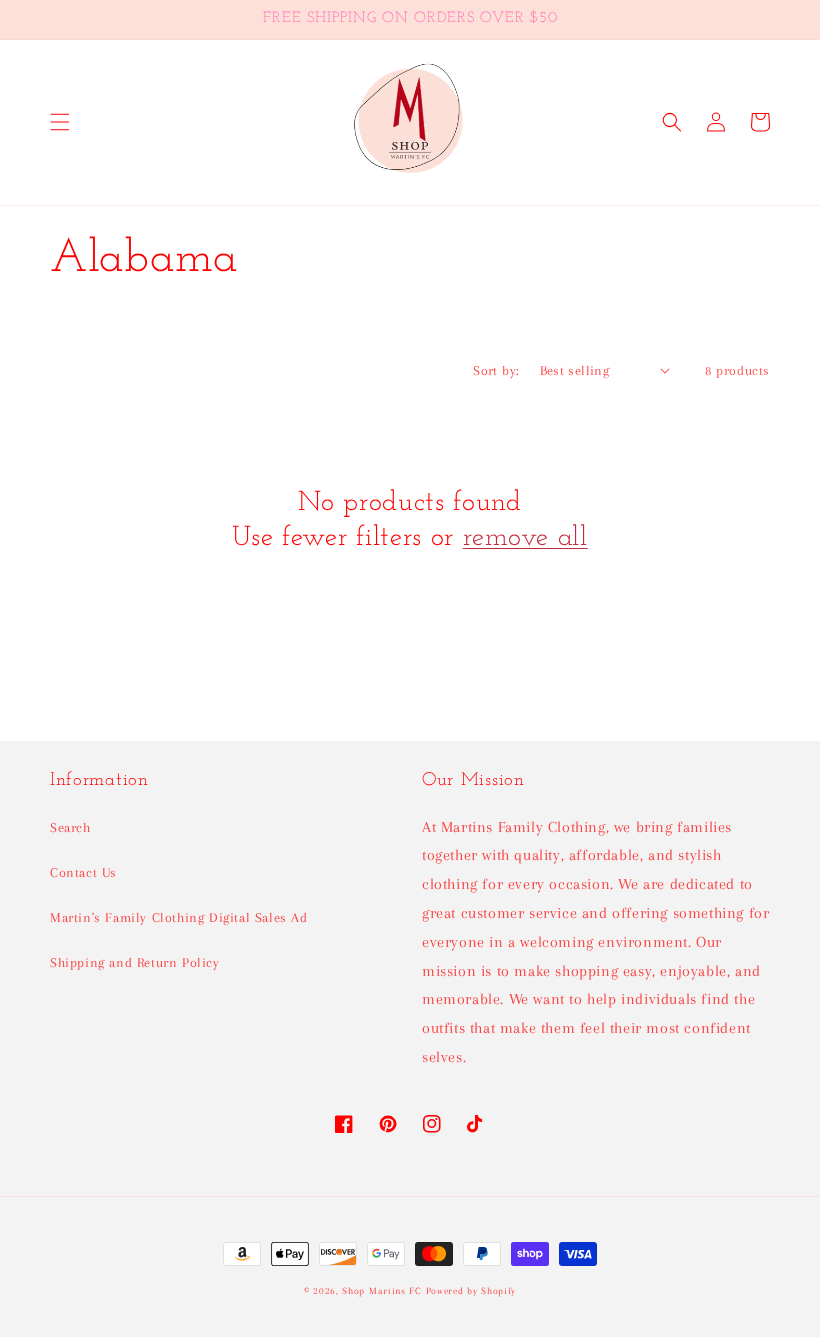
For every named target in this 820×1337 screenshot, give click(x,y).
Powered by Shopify (471, 1290)
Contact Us (83, 872)
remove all (525, 538)
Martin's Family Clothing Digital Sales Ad (179, 917)
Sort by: (496, 370)
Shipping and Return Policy (135, 962)
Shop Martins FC (383, 1290)
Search (70, 827)
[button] (60, 122)
